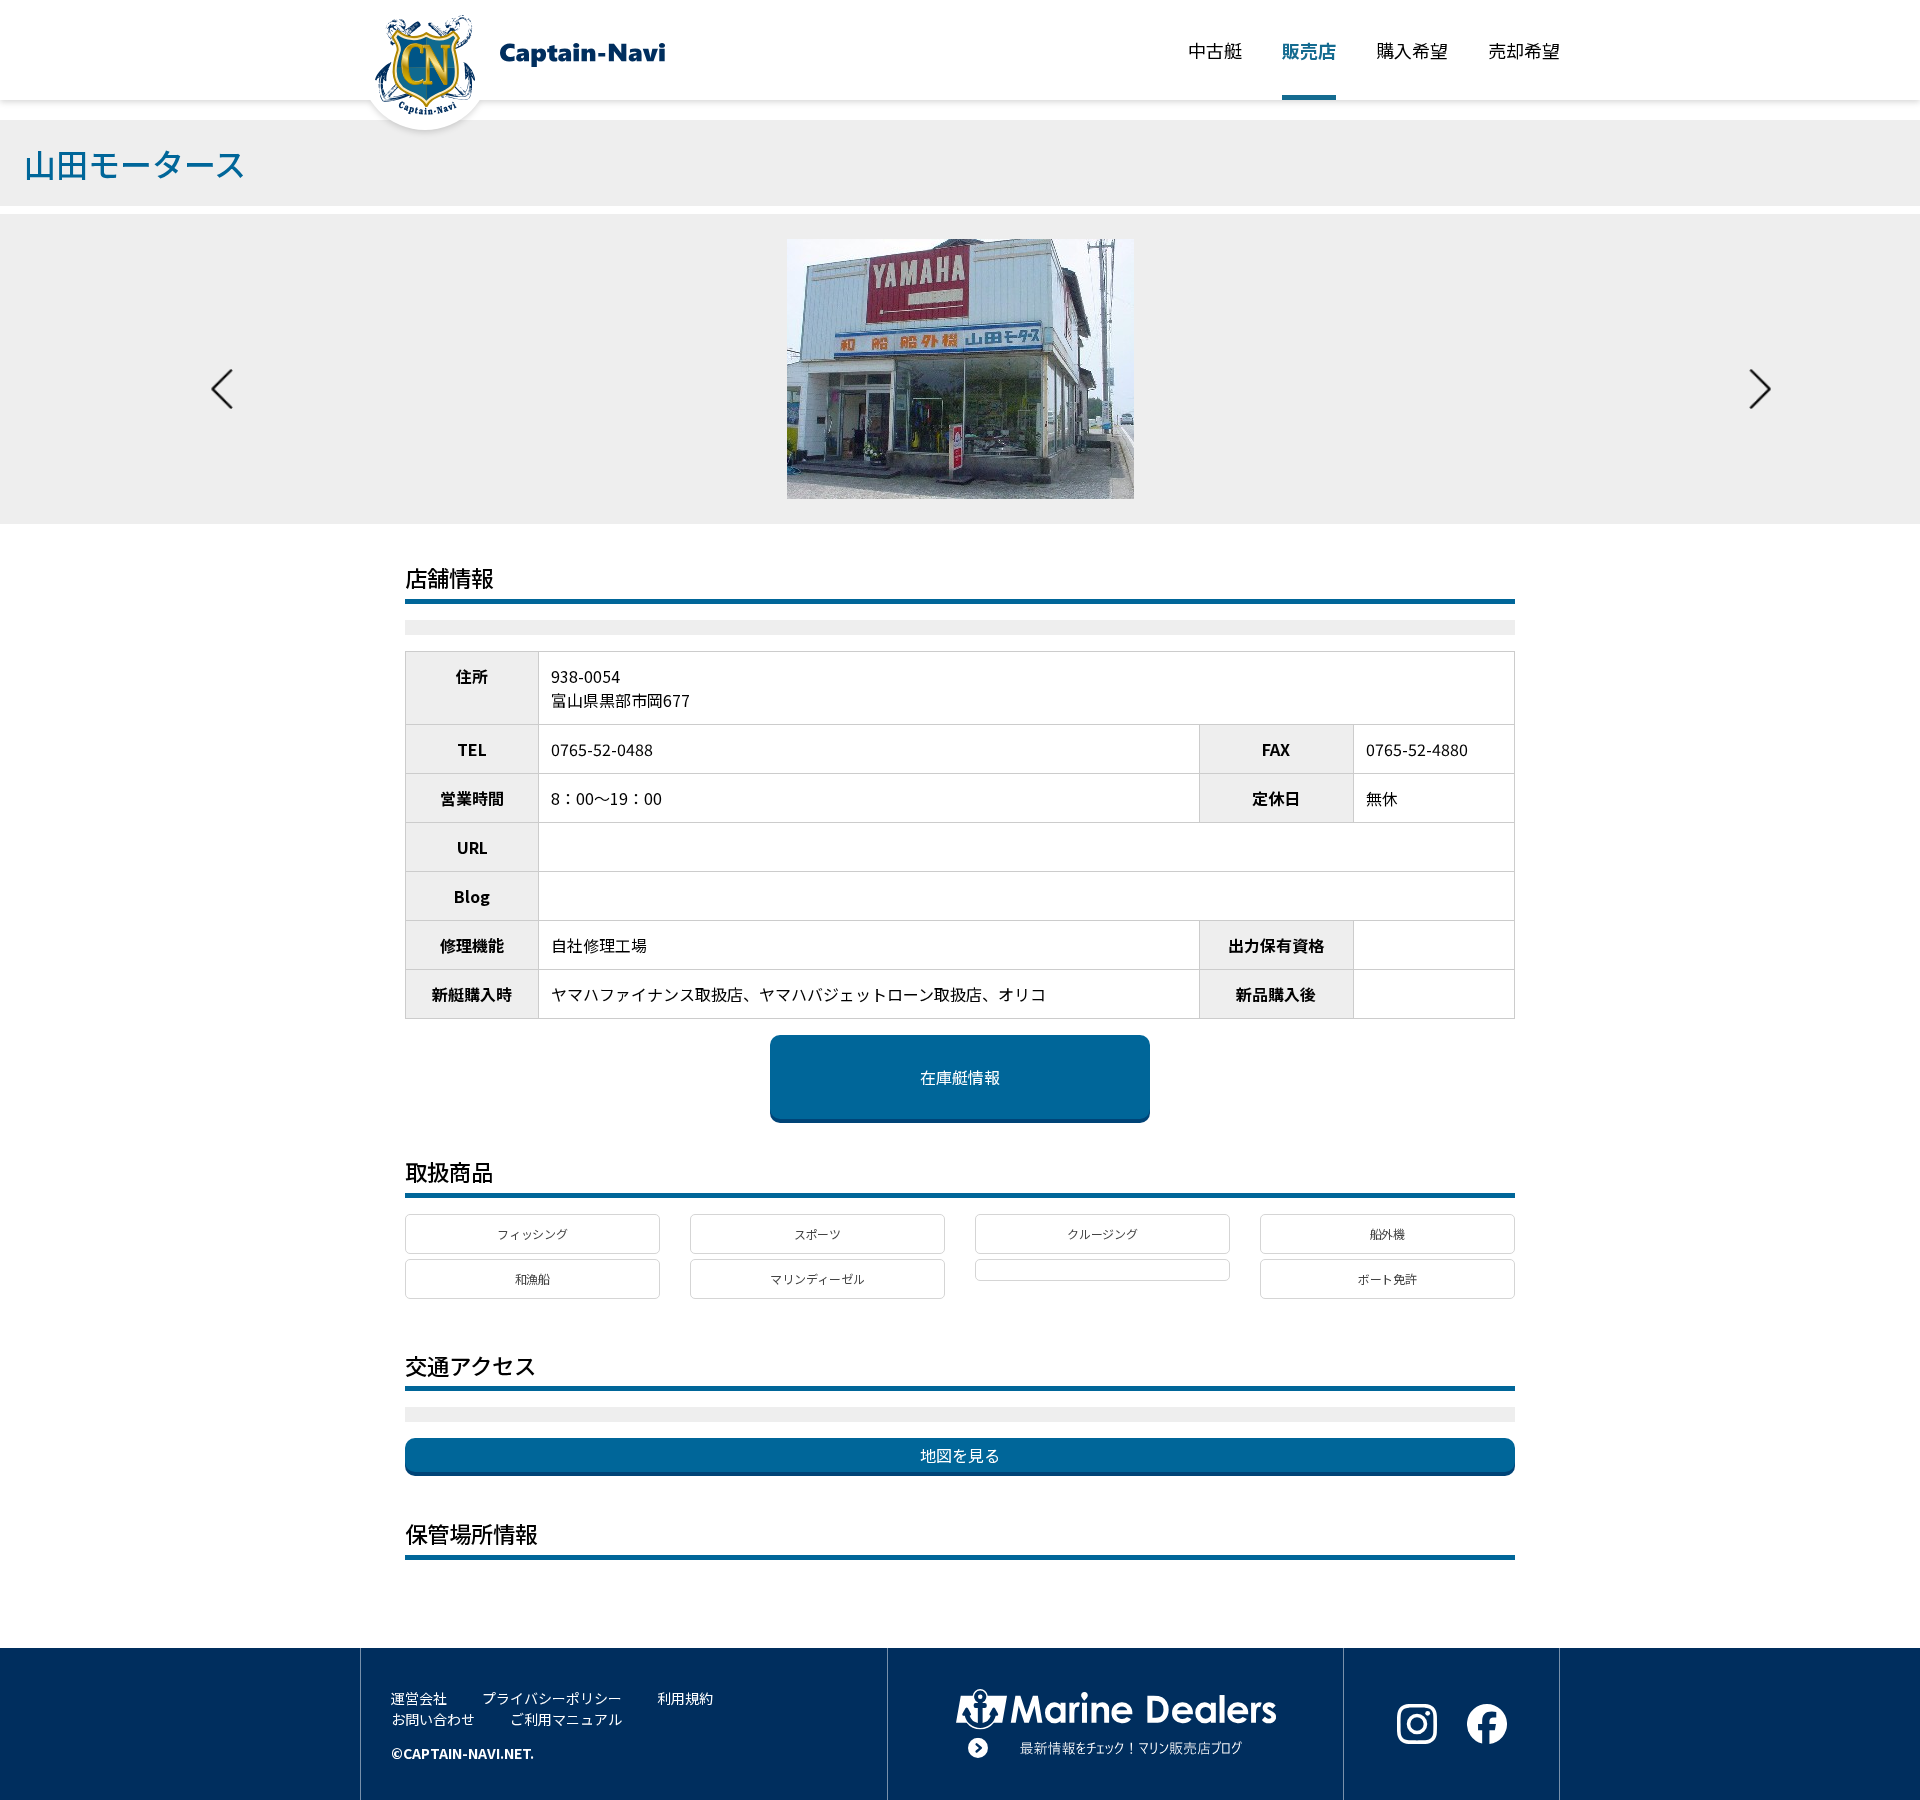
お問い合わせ (433, 1719)
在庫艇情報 (960, 1077)
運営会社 (419, 1698)
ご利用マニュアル (566, 1719)
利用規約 (685, 1698)
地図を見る (960, 1455)
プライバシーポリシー (552, 1698)
